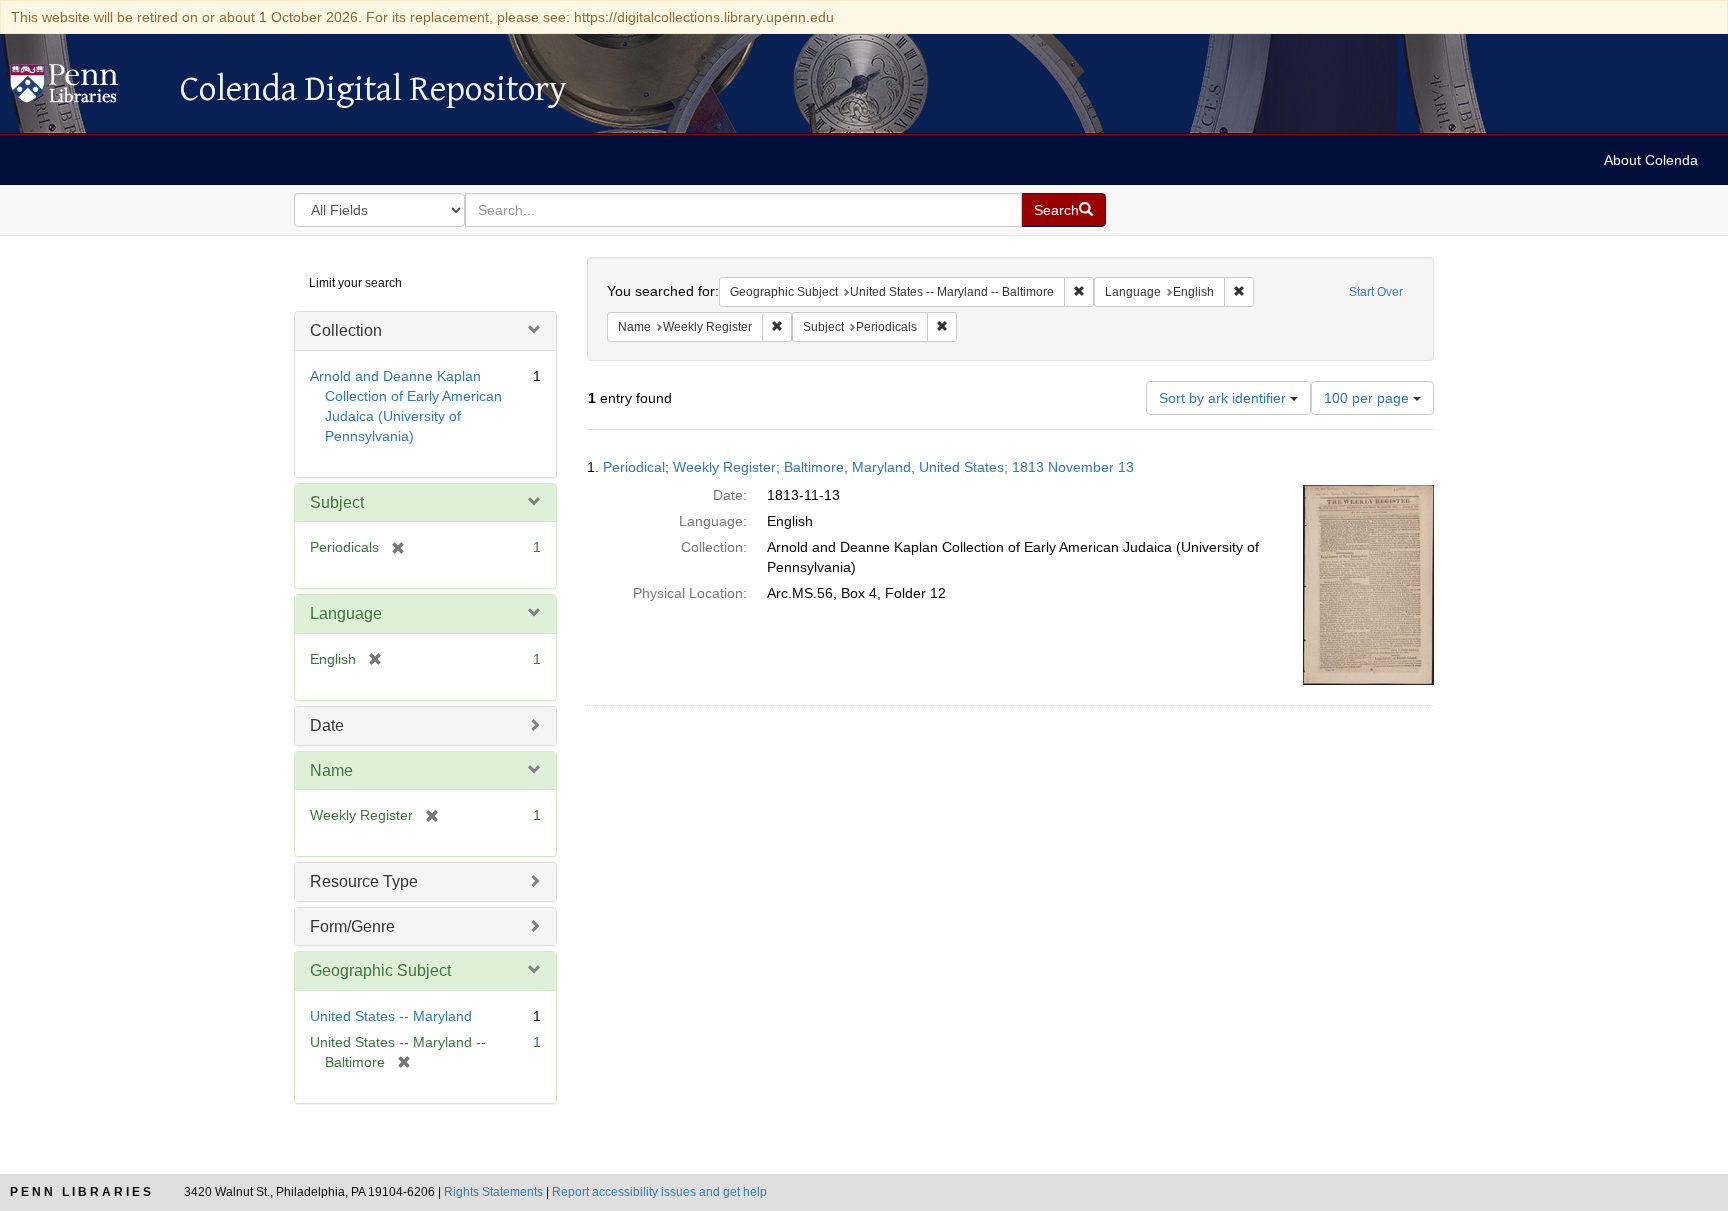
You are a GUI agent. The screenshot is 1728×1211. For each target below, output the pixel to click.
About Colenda (1651, 160)
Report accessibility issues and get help (659, 1192)
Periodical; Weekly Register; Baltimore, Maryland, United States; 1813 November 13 (868, 467)
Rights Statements (493, 1192)
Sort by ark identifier (1224, 398)
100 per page (1368, 398)
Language (346, 613)
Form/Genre (352, 926)
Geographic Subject (380, 970)
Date (327, 725)
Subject (337, 502)
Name (331, 770)
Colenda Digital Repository (85, 89)
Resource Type (364, 881)
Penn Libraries (82, 1192)
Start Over (1376, 292)
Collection (346, 330)
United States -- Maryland (391, 1016)
